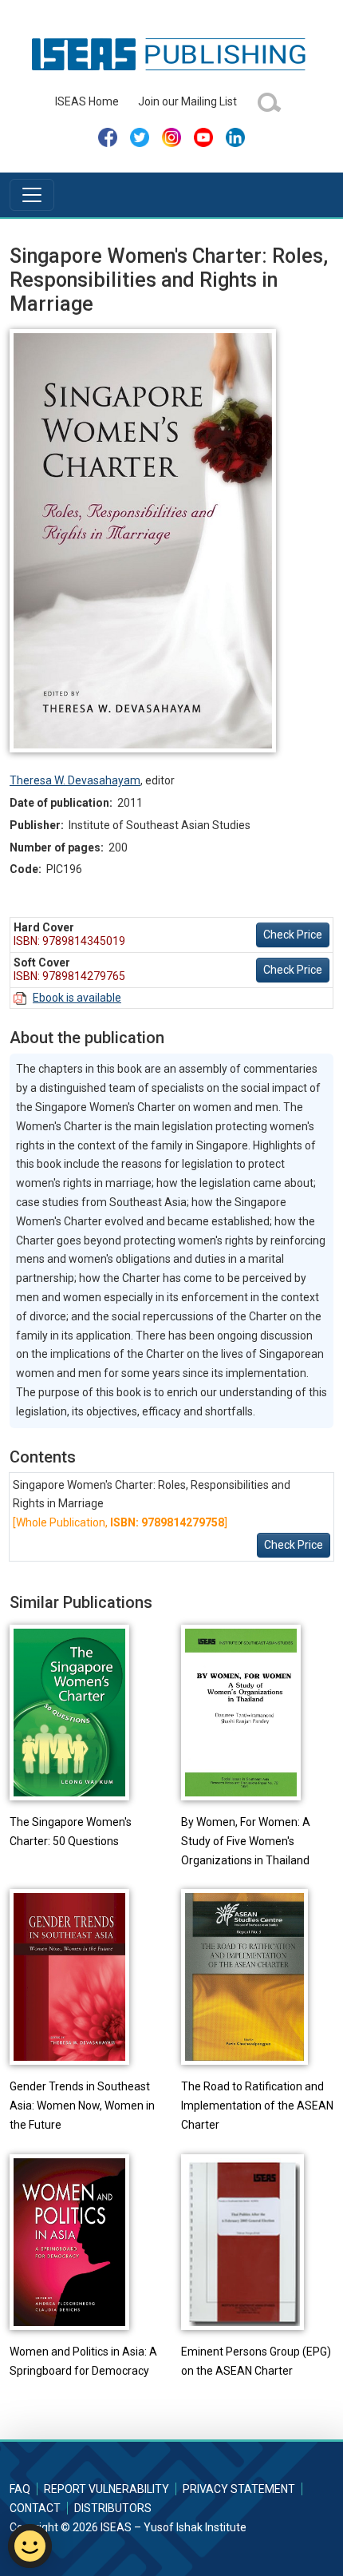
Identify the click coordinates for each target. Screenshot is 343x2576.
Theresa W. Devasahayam (75, 780)
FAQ (20, 2489)
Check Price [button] (293, 935)
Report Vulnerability (106, 2489)
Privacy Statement (239, 2489)
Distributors (113, 2508)
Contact (35, 2508)
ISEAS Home (87, 101)
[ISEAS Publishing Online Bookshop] (171, 54)
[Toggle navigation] (32, 195)
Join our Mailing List (187, 101)
